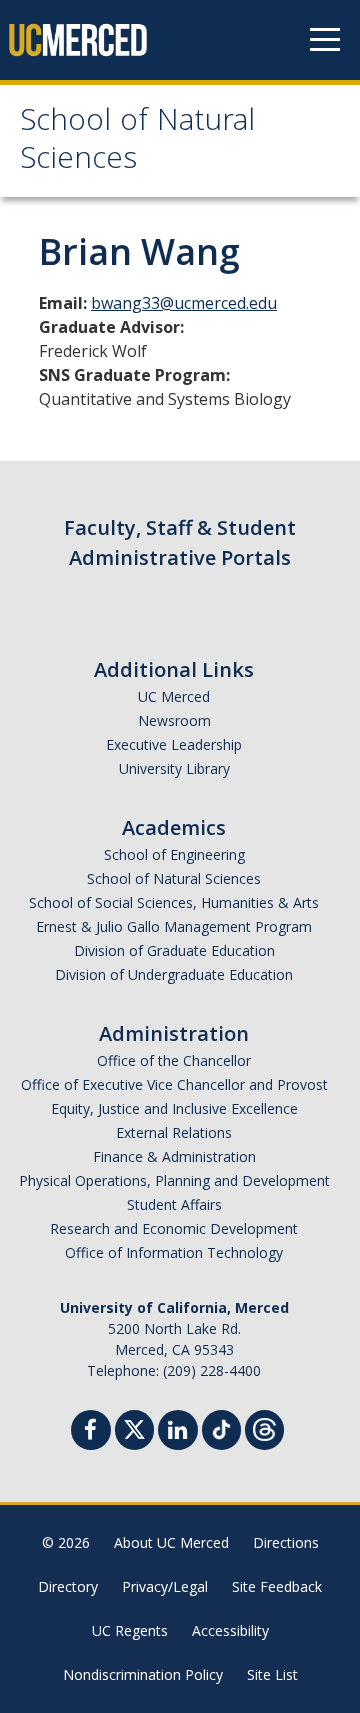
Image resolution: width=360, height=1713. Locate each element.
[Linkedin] (178, 1432)
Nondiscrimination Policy (143, 1674)
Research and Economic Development (174, 1228)
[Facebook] (91, 1432)
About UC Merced (171, 1542)
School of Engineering (174, 854)
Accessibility (230, 1630)
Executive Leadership (174, 744)
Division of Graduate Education (174, 950)
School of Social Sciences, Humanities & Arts (174, 902)
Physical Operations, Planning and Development (174, 1180)
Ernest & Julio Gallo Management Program (174, 926)
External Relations (174, 1132)
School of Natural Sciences (137, 142)
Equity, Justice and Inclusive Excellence (174, 1108)
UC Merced (174, 696)
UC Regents (130, 1630)
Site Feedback (277, 1586)
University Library (174, 768)
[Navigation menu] (325, 40)
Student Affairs (174, 1204)
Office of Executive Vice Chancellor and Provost (174, 1084)
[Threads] (264, 1427)
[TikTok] (221, 1427)
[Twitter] (134, 1427)
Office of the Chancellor (174, 1060)
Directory (68, 1586)
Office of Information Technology (174, 1252)
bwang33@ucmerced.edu (184, 303)
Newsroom (174, 720)
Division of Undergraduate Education (174, 974)
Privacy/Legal (165, 1586)
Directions (286, 1542)
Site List (272, 1674)
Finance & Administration (174, 1156)
